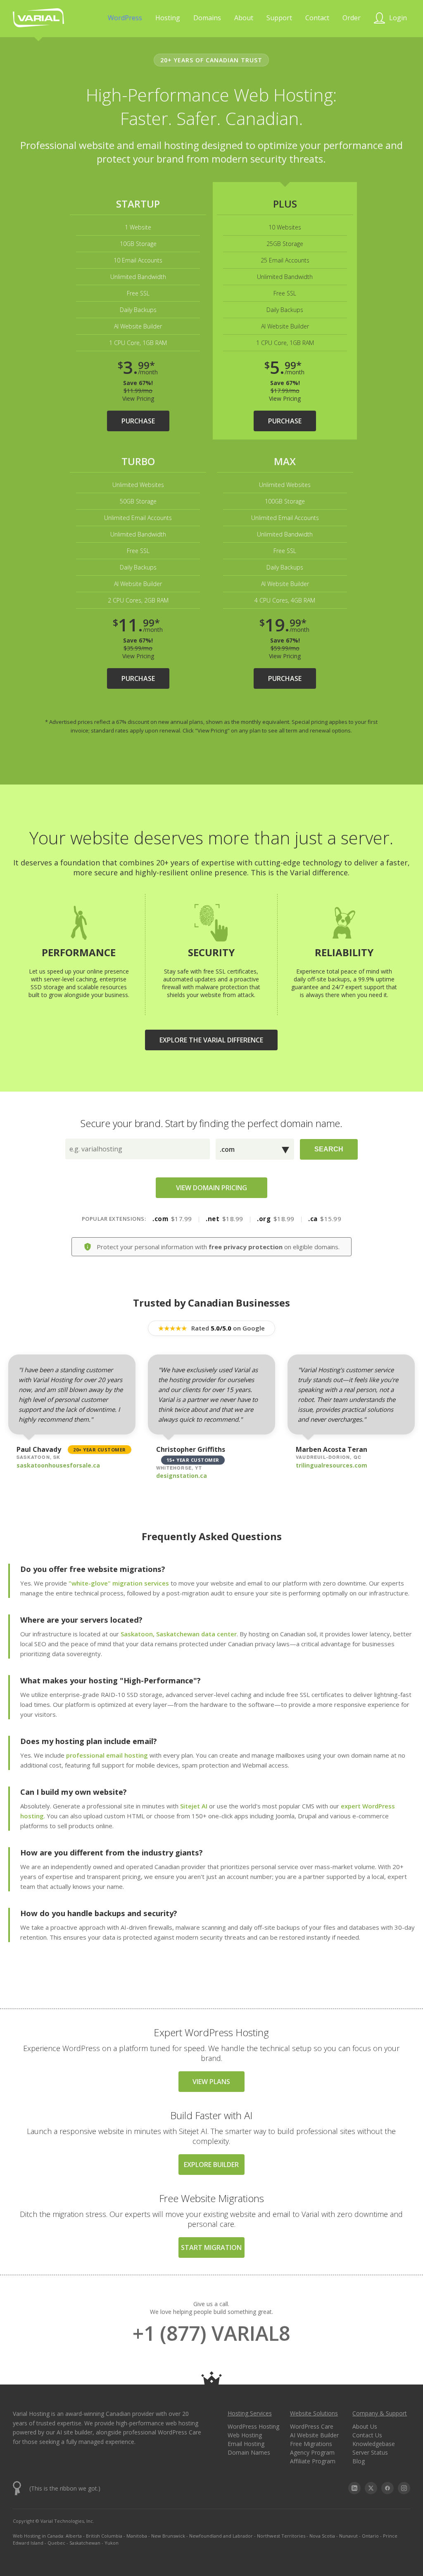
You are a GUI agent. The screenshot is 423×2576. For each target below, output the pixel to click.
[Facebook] (387, 2488)
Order (352, 18)
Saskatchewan (85, 2543)
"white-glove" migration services (119, 1583)
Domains (207, 18)
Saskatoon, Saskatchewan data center (179, 1634)
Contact (317, 18)
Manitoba (137, 2536)
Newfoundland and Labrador (221, 2536)
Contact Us (367, 2435)
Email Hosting (246, 2444)
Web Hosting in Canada (38, 2536)
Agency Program (312, 2452)
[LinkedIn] (354, 2488)
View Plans (211, 2082)
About (244, 18)
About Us (365, 2426)
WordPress (125, 18)
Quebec (56, 2543)
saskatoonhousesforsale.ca (58, 1465)
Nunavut (348, 2536)
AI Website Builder (314, 2435)
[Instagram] (404, 2488)
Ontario (370, 2536)
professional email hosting (107, 1755)
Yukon (112, 2543)
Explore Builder (211, 2165)
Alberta (74, 2536)
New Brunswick (168, 2536)
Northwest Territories (281, 2536)
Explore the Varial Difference (211, 1040)
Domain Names (249, 2452)
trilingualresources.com (332, 1465)
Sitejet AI (194, 1806)
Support (279, 18)
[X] (371, 2488)
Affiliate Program (313, 2461)
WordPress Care (312, 2426)
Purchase (138, 421)
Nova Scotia (322, 2536)
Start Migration (211, 2248)
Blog (359, 2461)
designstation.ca (182, 1476)
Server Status (370, 2452)
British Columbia (104, 2536)
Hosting (168, 18)
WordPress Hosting (253, 2426)
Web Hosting (245, 2435)
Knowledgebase (374, 2444)
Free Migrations (311, 2444)
